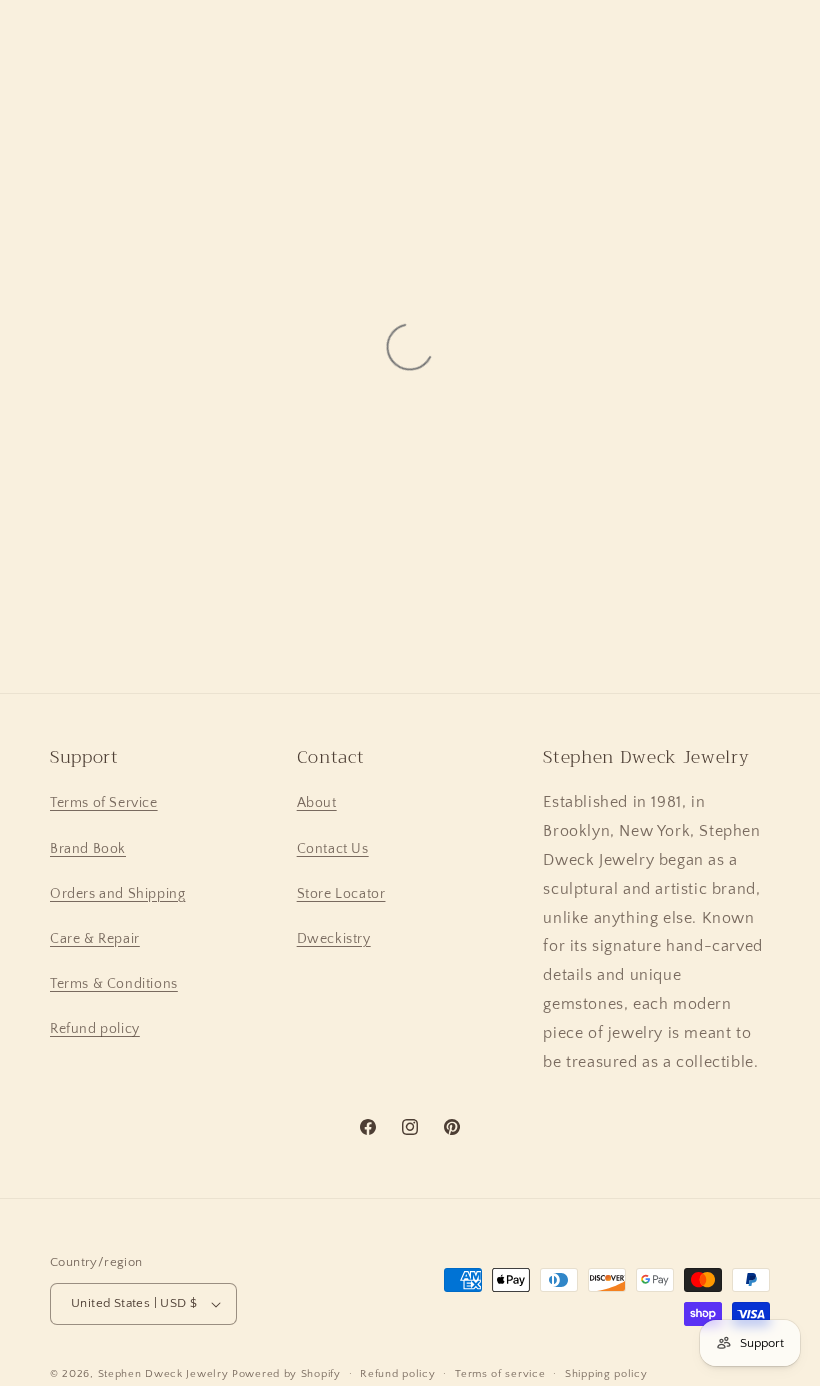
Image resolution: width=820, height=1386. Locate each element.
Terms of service (500, 1374)
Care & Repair (95, 939)
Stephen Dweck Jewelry (163, 1374)
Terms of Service (104, 803)
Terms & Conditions (114, 984)
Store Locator (341, 894)
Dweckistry (334, 939)
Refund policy (95, 1029)
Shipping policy (606, 1374)
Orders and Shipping (117, 894)
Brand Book (88, 849)
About (317, 803)
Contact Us (333, 849)
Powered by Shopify (286, 1374)
